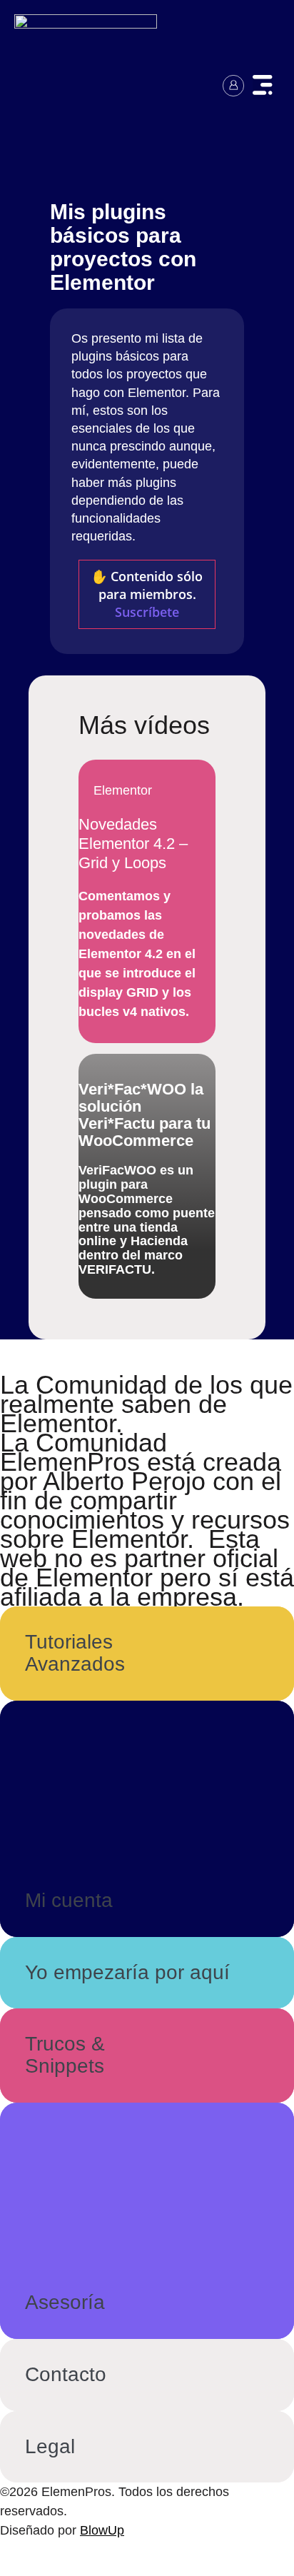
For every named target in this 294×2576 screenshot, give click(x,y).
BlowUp (102, 2530)
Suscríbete (147, 612)
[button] (263, 87)
